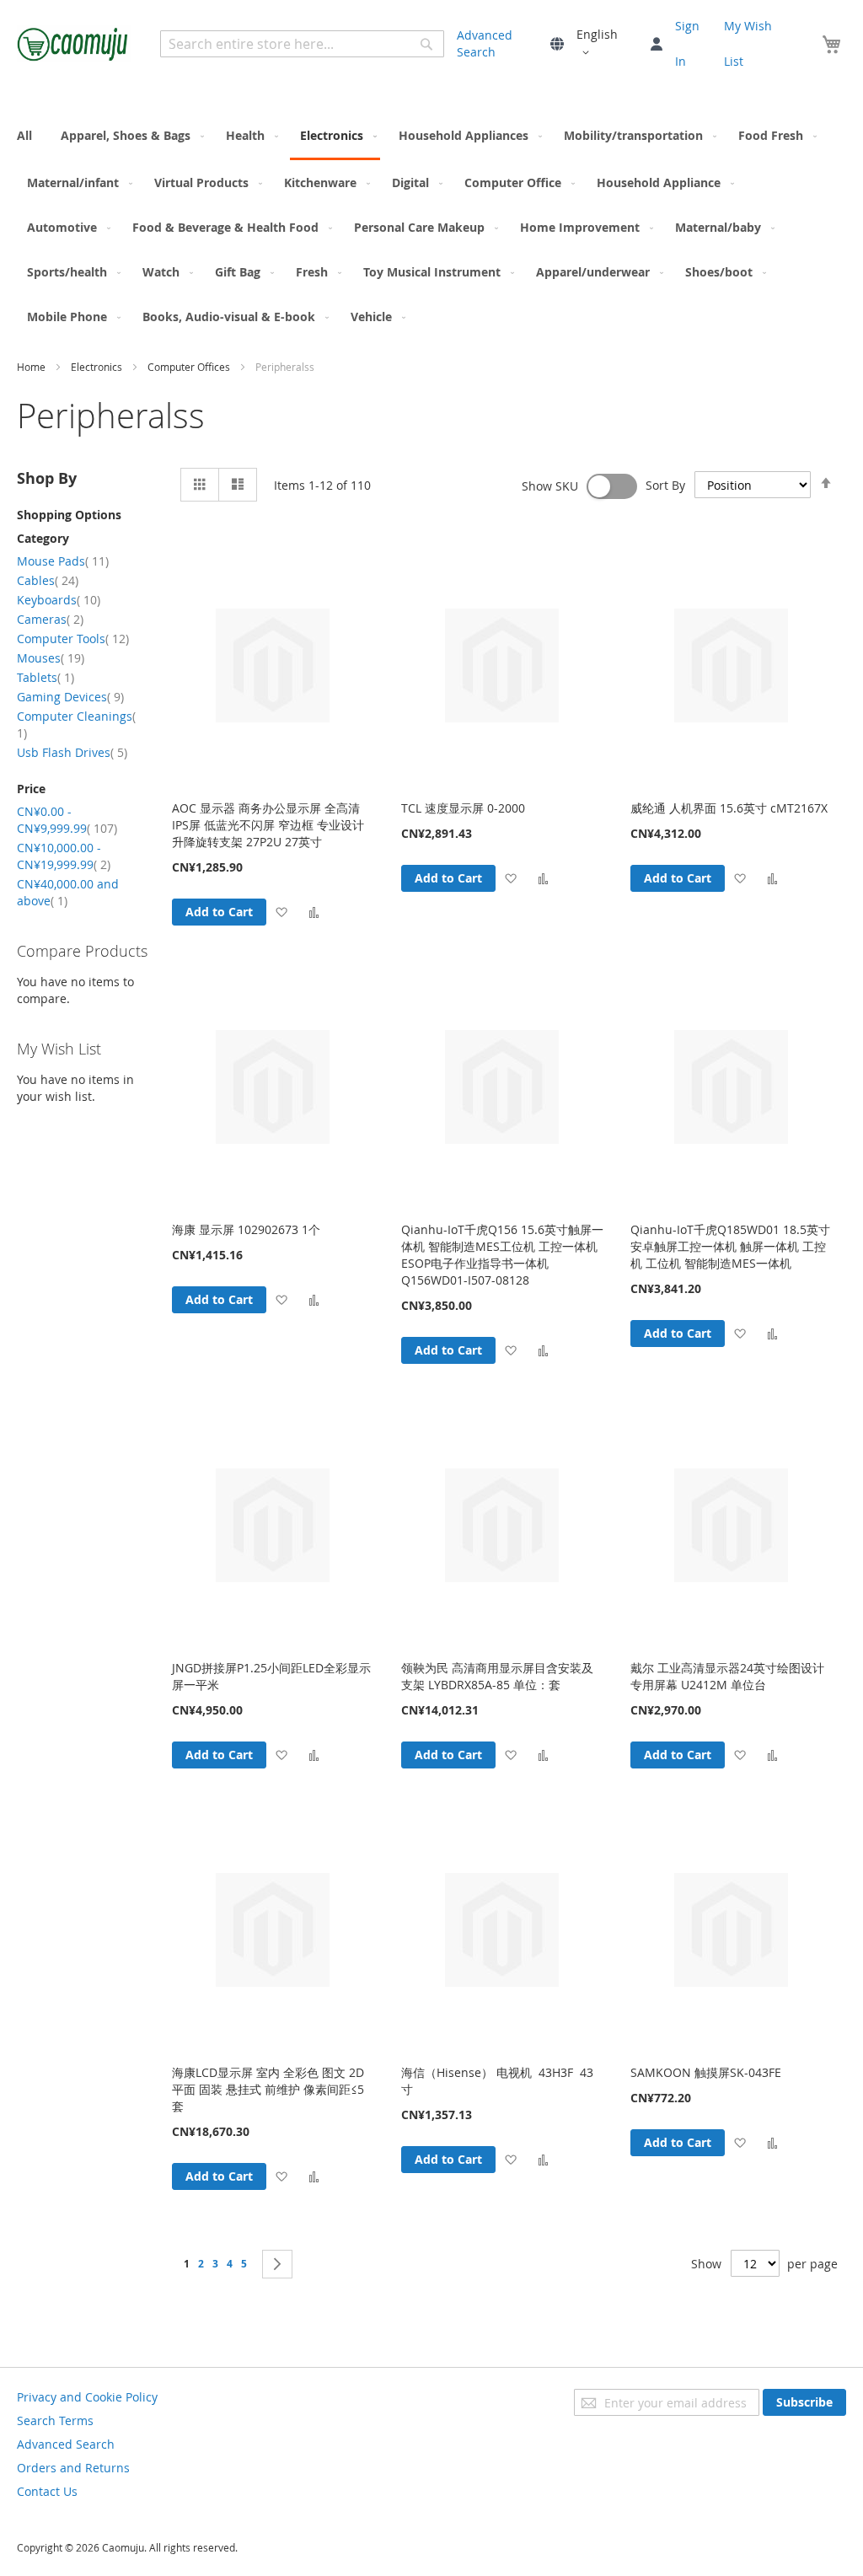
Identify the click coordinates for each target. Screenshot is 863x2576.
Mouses (51, 658)
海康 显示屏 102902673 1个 (246, 1229)
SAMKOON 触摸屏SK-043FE (706, 2072)
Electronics (98, 367)
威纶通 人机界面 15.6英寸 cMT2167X (729, 808)
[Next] (277, 2264)
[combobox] (302, 44)
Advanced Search (485, 43)
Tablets (46, 677)
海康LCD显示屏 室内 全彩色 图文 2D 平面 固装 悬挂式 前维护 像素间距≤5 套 (268, 2089)
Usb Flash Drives (72, 752)
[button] (607, 44)
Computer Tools (73, 639)
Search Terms (55, 2420)
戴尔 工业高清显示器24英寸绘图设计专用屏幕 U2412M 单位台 (727, 1676)
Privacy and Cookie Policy (87, 2397)
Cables (48, 580)
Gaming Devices (70, 697)
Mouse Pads (63, 561)
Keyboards (59, 600)
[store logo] (74, 44)
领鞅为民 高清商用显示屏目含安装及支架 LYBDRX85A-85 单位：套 (497, 1676)
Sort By (665, 485)
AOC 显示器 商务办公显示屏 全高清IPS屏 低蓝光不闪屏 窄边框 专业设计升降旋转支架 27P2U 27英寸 (268, 825)
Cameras (50, 619)
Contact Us (47, 2491)
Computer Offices (190, 367)
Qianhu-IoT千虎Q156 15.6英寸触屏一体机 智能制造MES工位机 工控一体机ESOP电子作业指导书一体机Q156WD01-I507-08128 (502, 1255)
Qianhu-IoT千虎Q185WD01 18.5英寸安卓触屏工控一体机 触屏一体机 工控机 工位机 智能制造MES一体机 (730, 1246)
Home (32, 367)
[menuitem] (29, 135)
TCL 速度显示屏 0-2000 (463, 808)
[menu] (431, 226)
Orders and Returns (73, 2468)
